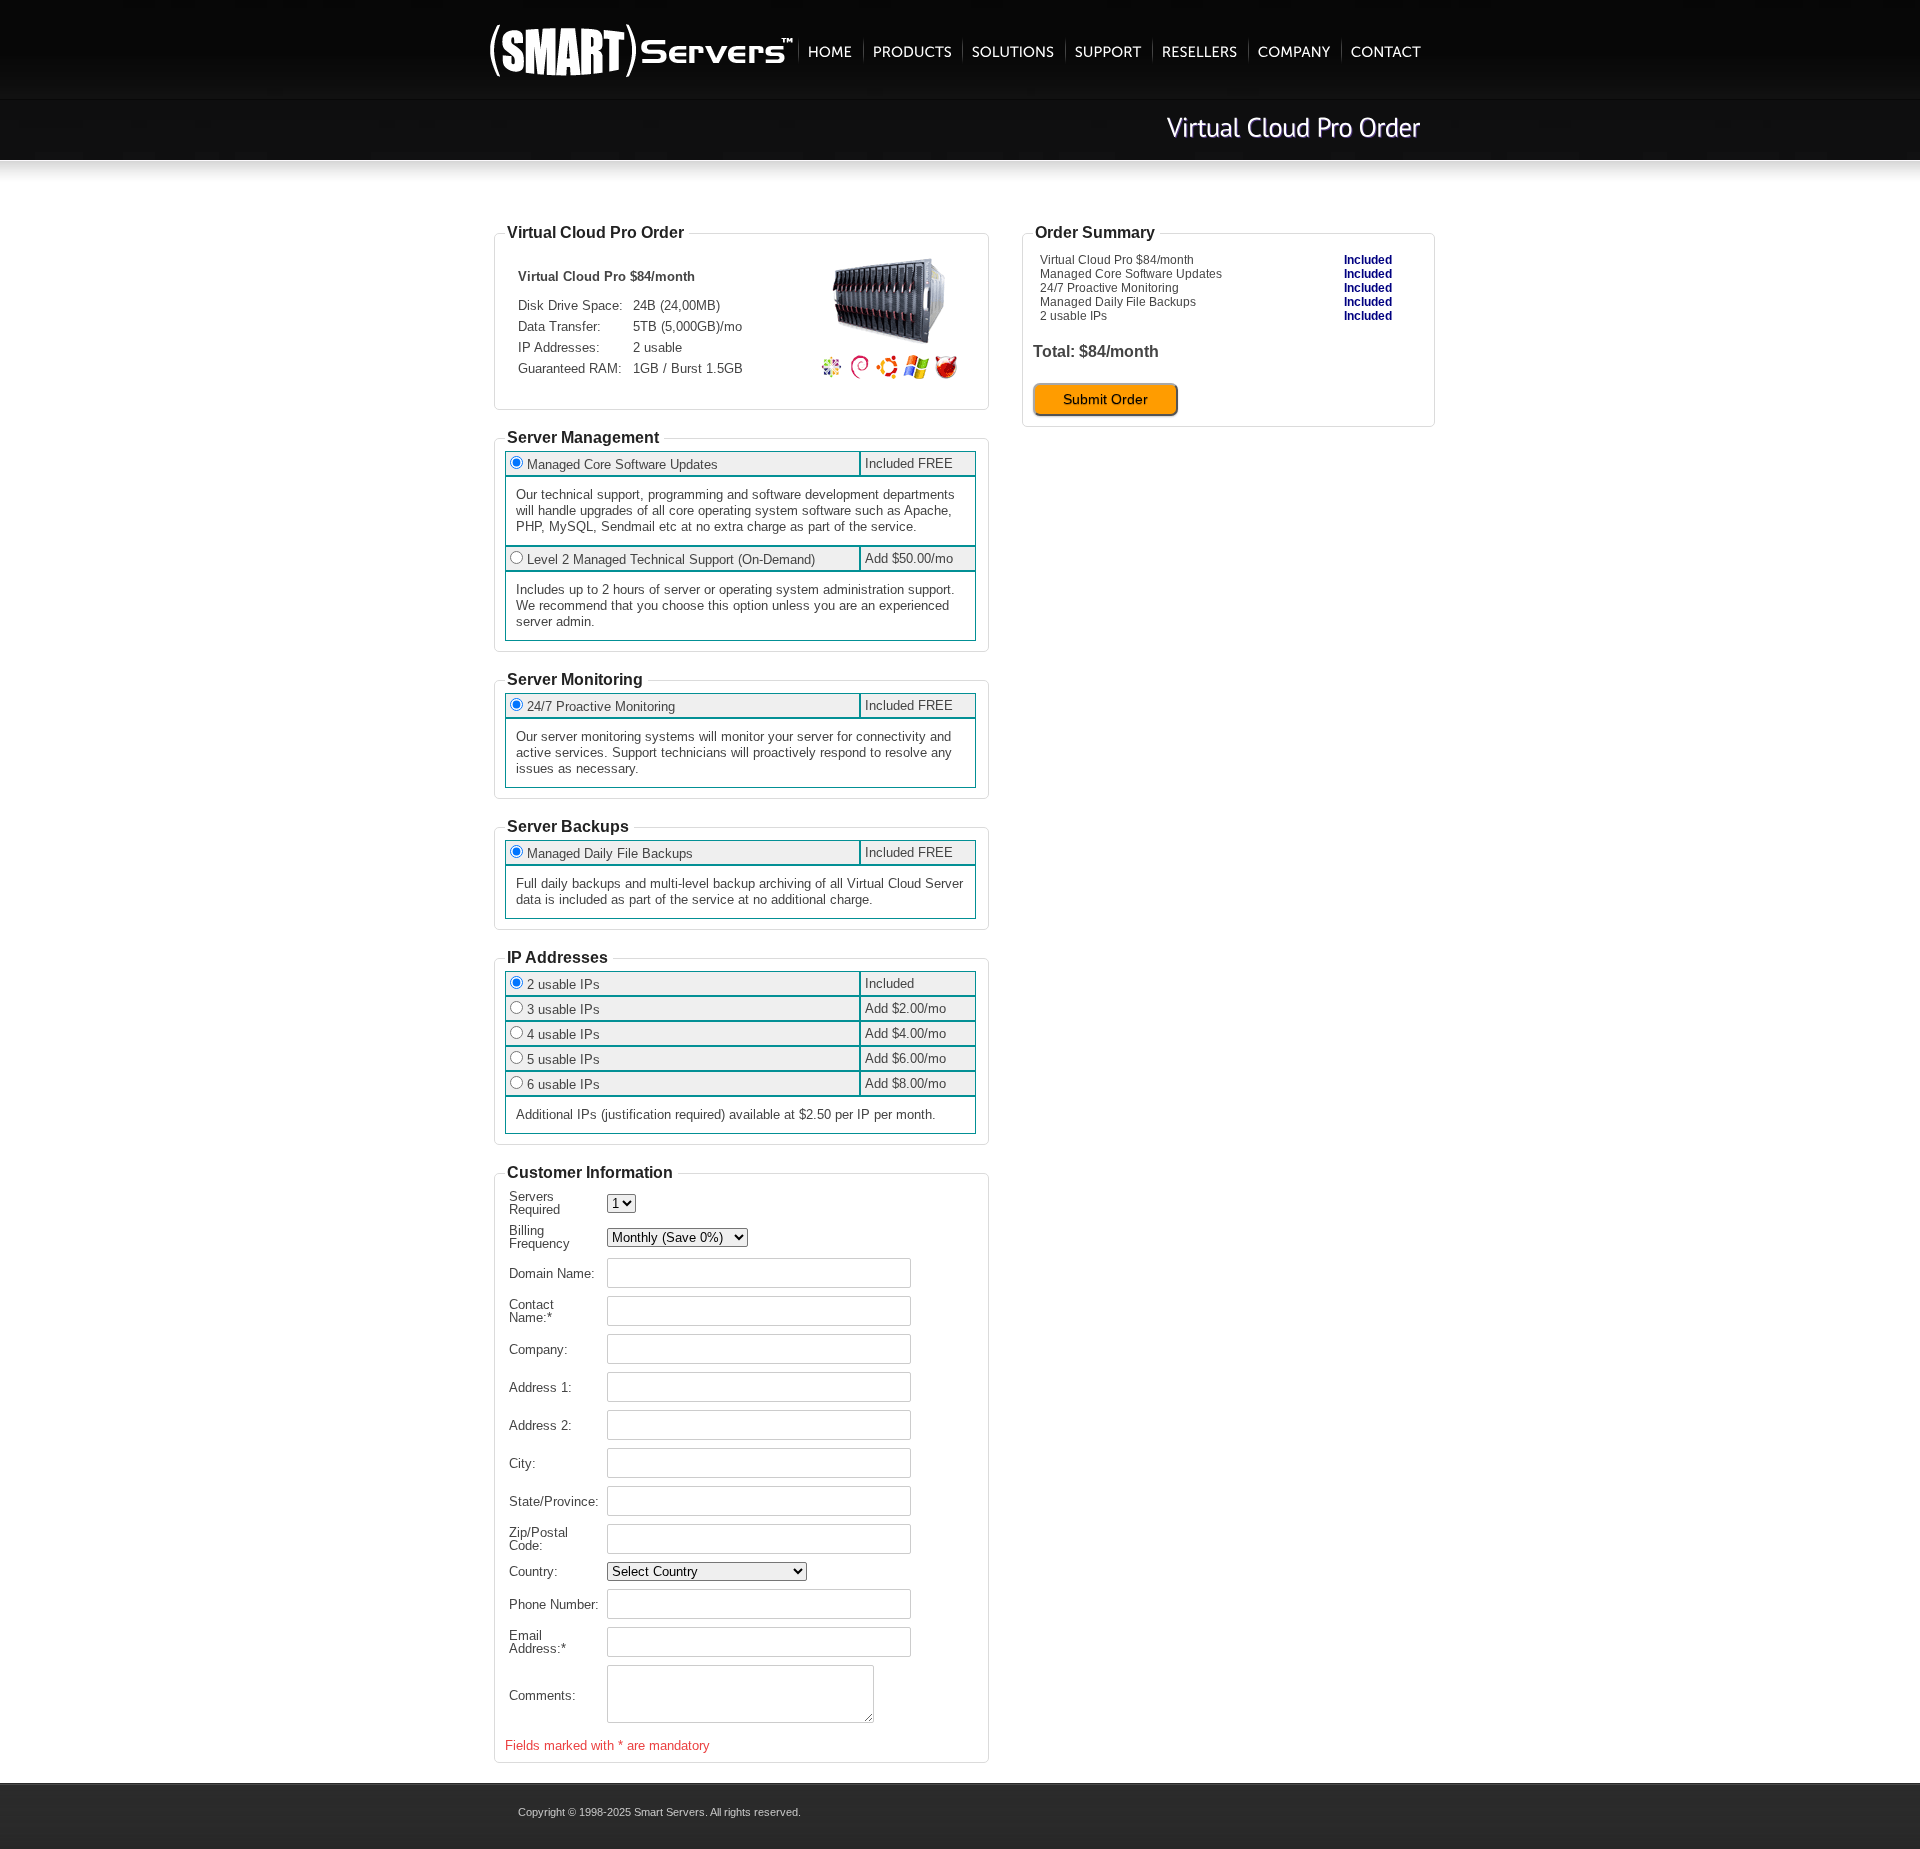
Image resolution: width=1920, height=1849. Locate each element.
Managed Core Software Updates (622, 464)
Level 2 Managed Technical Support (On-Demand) (671, 559)
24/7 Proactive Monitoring (601, 706)
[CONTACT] (1386, 50)
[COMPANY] (1294, 50)
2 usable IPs (563, 984)
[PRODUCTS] (912, 50)
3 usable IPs (563, 1009)
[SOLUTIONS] (1013, 50)
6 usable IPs (563, 1084)
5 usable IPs (563, 1059)
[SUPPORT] (1108, 50)
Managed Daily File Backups (610, 853)
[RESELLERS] (1200, 50)
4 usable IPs (563, 1034)
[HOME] (830, 50)
